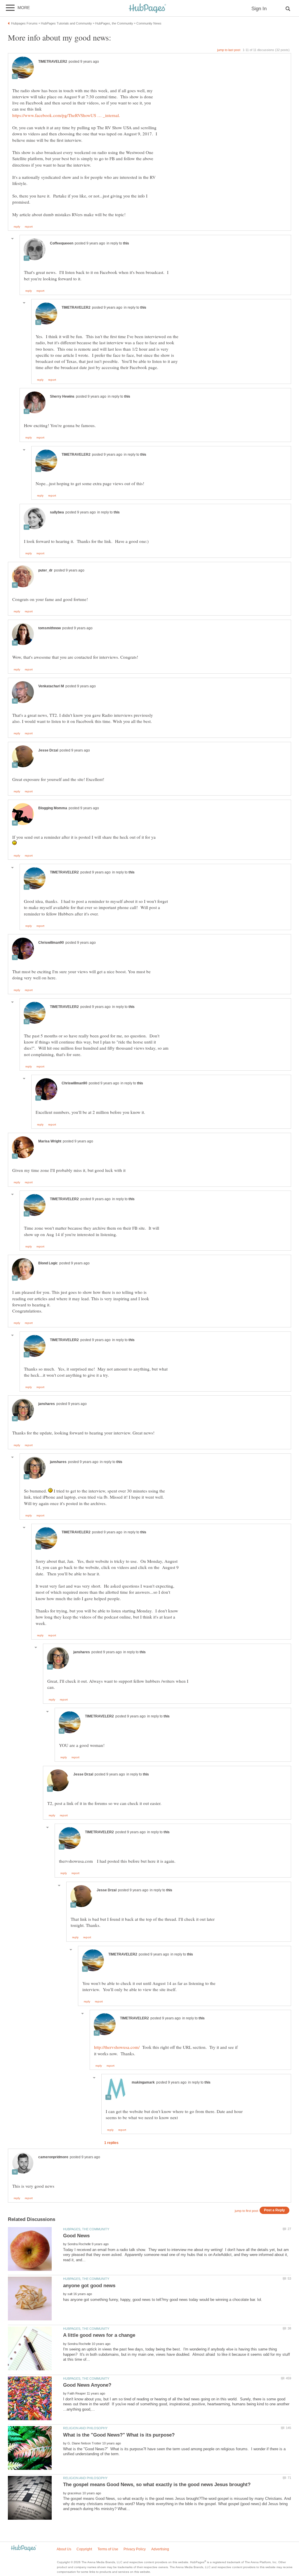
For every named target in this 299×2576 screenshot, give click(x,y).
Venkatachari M (51, 686)
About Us (64, 2549)
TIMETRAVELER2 (53, 62)
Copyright (84, 2549)
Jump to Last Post (229, 50)
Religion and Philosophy (85, 2428)
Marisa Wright (50, 1141)
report (29, 227)
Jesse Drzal (48, 750)
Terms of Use (108, 2549)
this (126, 243)
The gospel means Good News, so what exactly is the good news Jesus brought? (157, 2485)
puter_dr (45, 570)
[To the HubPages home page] (24, 2548)
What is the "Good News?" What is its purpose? (119, 2435)
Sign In (259, 9)
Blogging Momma (53, 808)
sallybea (57, 512)
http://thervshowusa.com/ (117, 2047)
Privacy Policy (135, 2549)
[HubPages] (147, 9)
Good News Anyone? (87, 2385)
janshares (47, 1404)
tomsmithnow (49, 628)
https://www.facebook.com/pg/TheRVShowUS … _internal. (66, 115)
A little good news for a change (99, 2335)
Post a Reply (274, 2210)
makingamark (143, 2082)
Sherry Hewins (62, 396)
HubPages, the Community (86, 2229)
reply (17, 227)
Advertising (160, 2549)
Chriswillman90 (51, 943)
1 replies (111, 2143)
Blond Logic (48, 1263)
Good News (76, 2236)
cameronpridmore (53, 2157)
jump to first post (246, 2211)
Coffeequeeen (62, 243)
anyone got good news (89, 2286)
